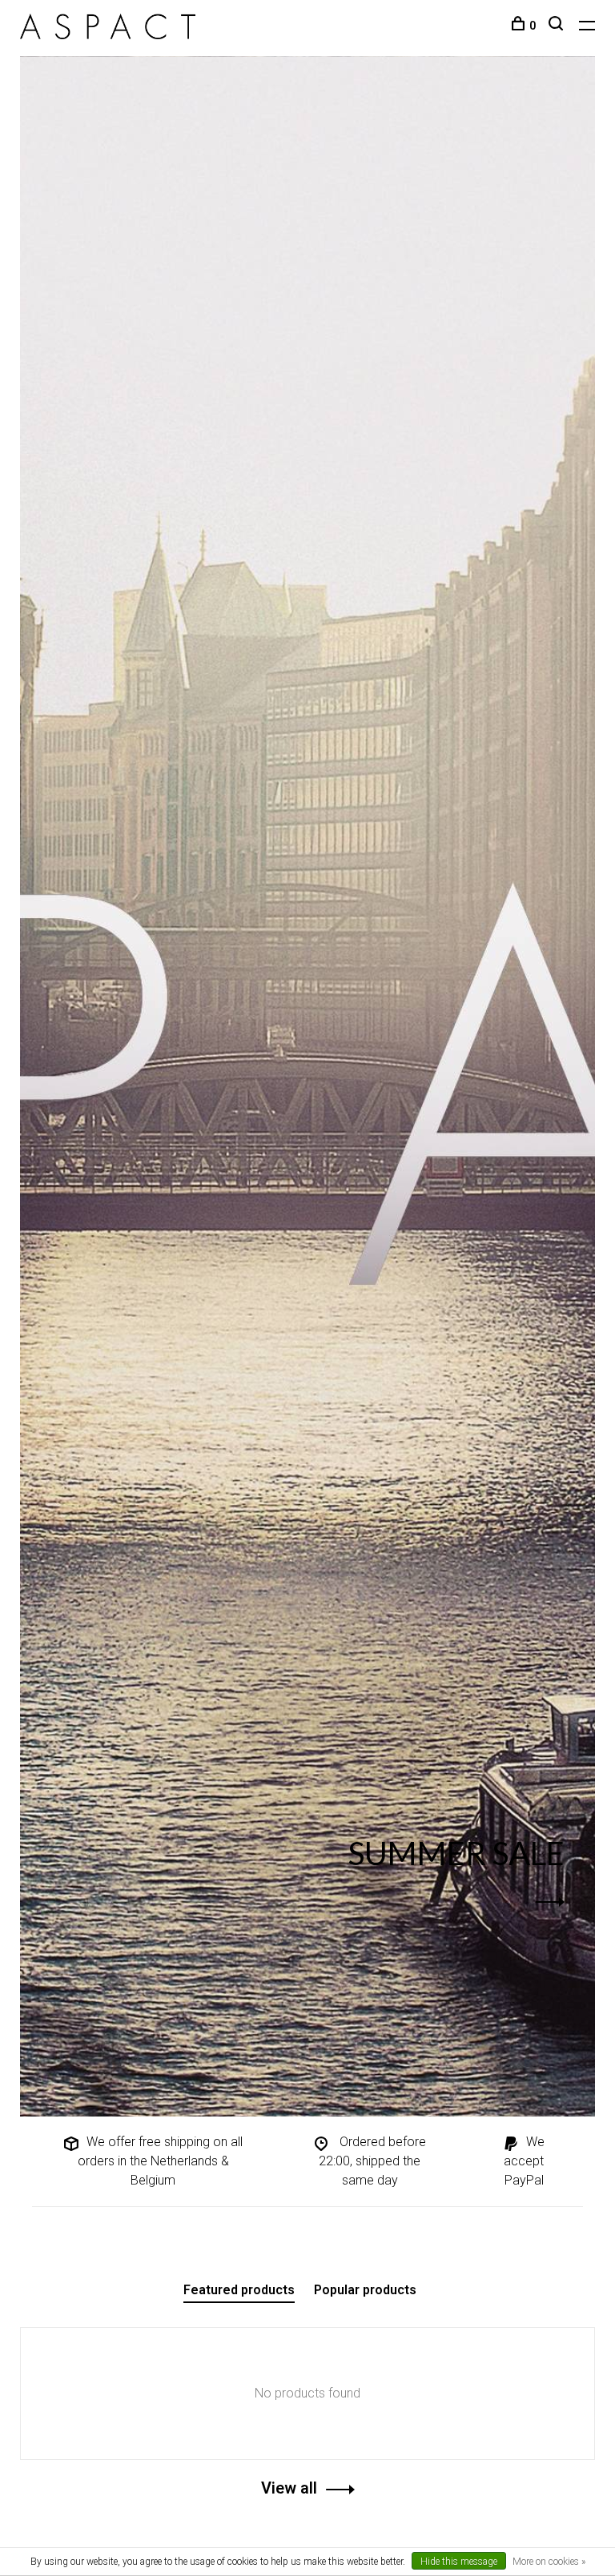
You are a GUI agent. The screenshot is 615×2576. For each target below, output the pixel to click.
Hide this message (459, 2562)
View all (289, 2488)
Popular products (365, 2290)
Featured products (239, 2290)
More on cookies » (549, 2562)
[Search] (558, 26)
